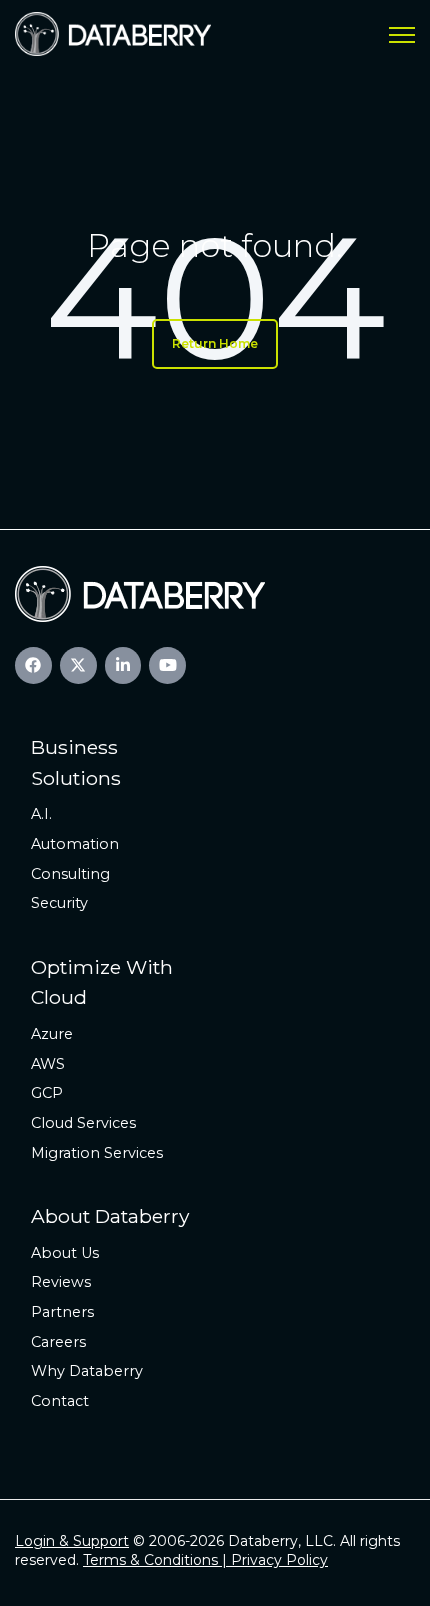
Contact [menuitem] (60, 1401)
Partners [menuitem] (62, 1312)
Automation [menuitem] (75, 844)
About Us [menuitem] (65, 1253)
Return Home (215, 343)
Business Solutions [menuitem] (76, 762)
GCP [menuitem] (47, 1093)
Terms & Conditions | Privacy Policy (205, 1560)
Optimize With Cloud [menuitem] (102, 982)
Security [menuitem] (59, 903)
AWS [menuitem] (48, 1064)
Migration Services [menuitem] (97, 1153)
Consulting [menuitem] (70, 874)
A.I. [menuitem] (41, 814)
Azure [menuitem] (52, 1034)
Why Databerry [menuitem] (87, 1371)
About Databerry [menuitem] (110, 1216)
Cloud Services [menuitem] (83, 1123)
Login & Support (72, 1541)
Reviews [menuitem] (61, 1282)
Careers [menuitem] (58, 1342)
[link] (113, 32)
